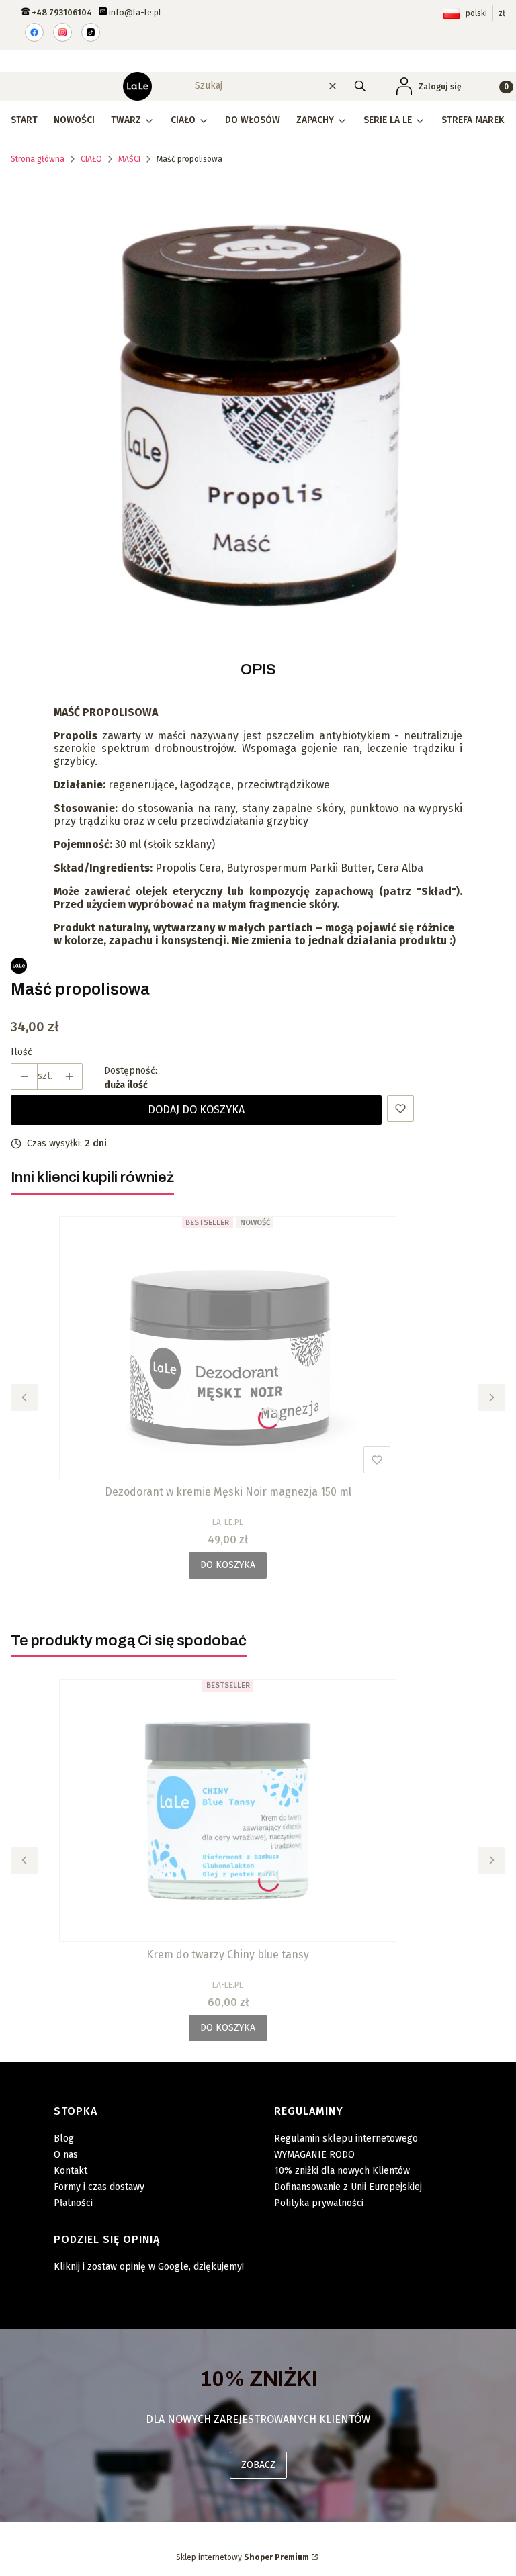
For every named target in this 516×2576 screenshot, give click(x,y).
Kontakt (71, 2171)
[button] (360, 86)
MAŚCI (129, 159)
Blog (64, 2138)
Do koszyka (228, 1565)
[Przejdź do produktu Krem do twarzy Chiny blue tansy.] (228, 1810)
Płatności (73, 2203)
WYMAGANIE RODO (314, 2155)
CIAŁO (91, 159)
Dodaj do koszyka (196, 1110)
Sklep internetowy (243, 2557)
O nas (66, 2155)
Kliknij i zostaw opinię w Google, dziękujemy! (149, 2267)
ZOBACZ (258, 2465)
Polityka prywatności (319, 2203)
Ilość (21, 1052)
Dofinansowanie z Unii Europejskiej (348, 2187)
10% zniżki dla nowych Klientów (342, 2171)
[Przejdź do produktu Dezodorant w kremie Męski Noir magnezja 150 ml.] (228, 1348)
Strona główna (38, 159)
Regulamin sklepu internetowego (346, 2138)
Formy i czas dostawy (99, 2187)
